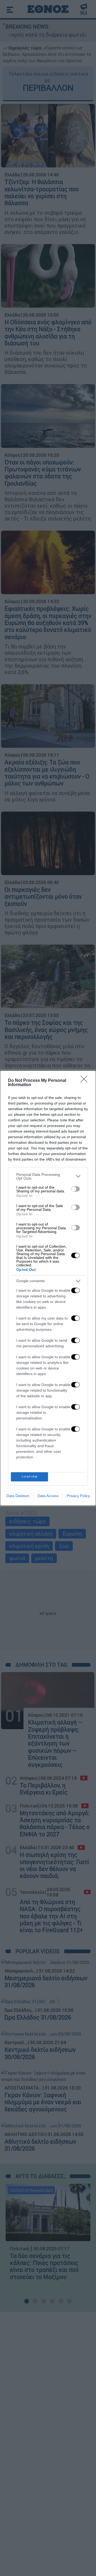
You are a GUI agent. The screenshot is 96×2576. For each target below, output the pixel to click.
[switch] (75, 1189)
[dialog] (48, 1288)
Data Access (48, 1496)
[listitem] (48, 1176)
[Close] (86, 1081)
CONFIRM (30, 1477)
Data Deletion (18, 1496)
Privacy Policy (78, 1496)
